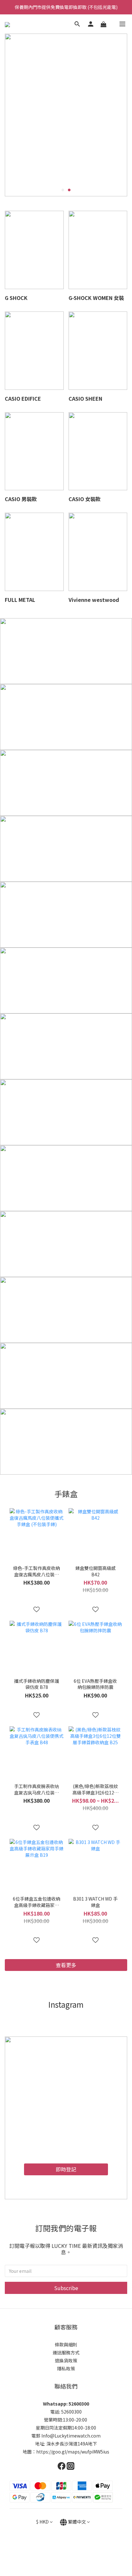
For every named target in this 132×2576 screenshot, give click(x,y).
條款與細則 (66, 2344)
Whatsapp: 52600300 (66, 2404)
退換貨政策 (66, 2360)
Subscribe (66, 2288)
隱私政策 (66, 2368)
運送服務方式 (66, 2352)
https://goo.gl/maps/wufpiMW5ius (73, 2452)
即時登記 (66, 2169)
